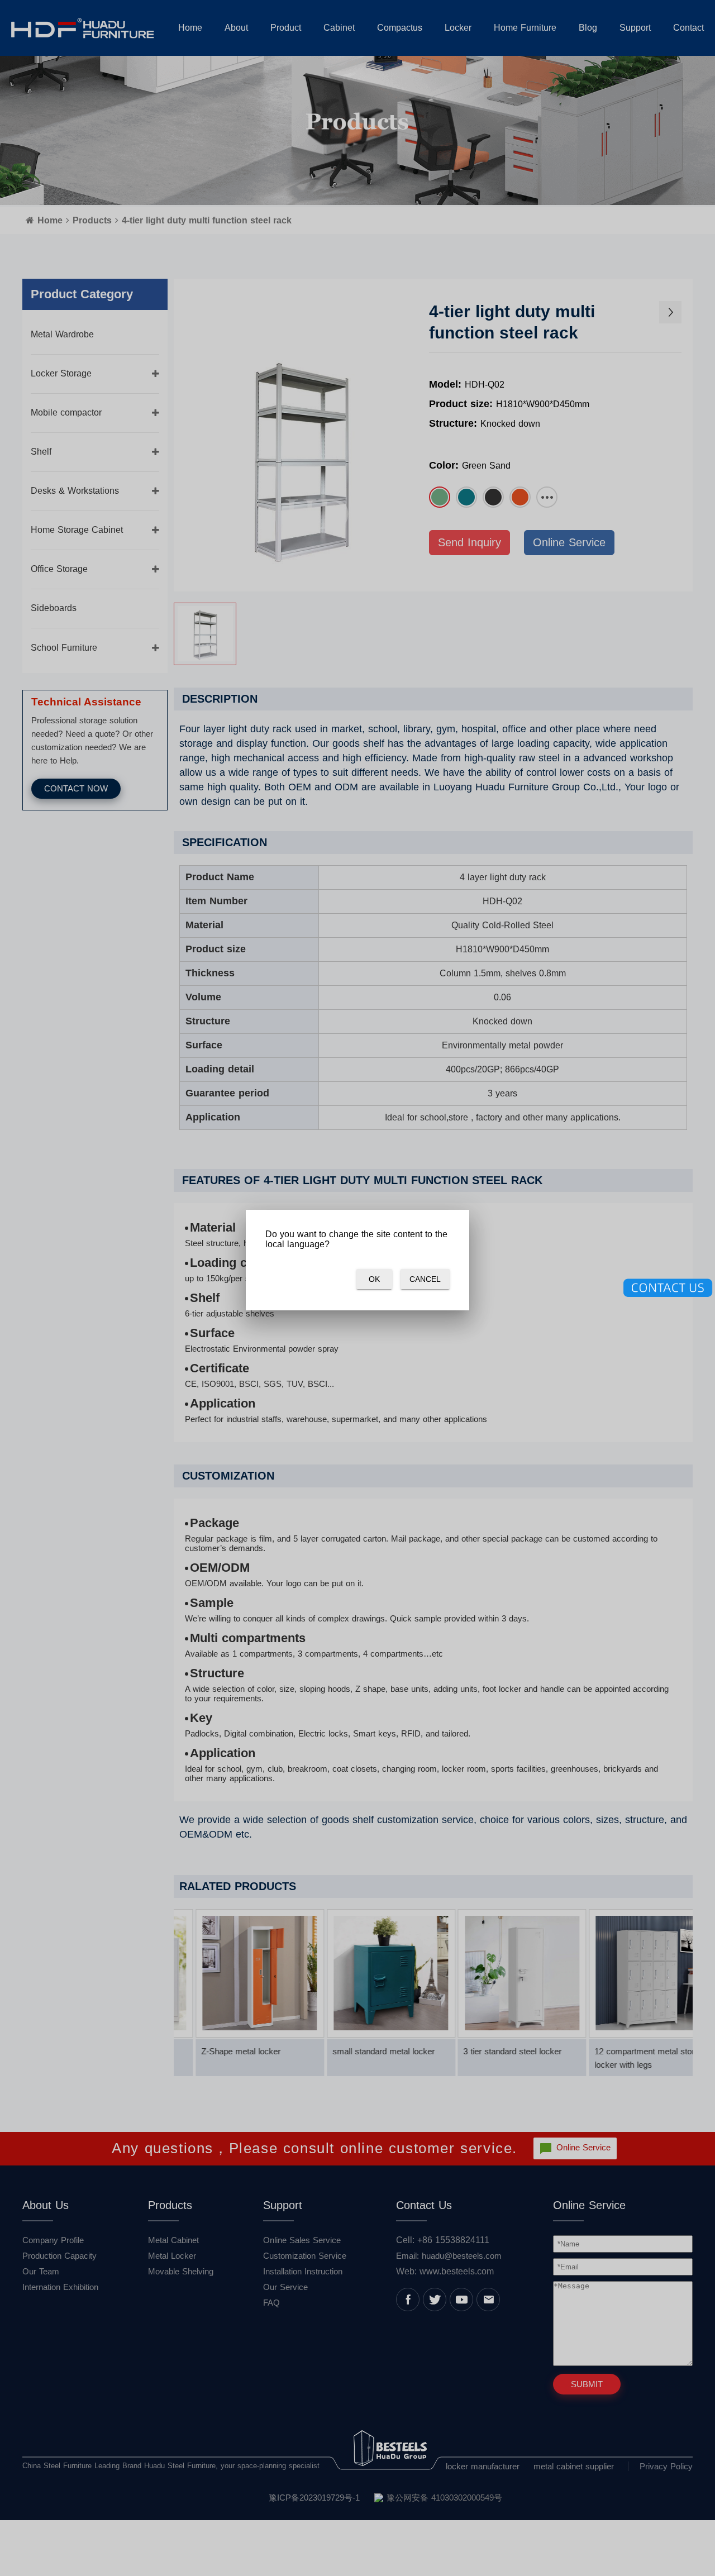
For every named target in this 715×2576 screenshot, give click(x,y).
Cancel (425, 1279)
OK (374, 1279)
